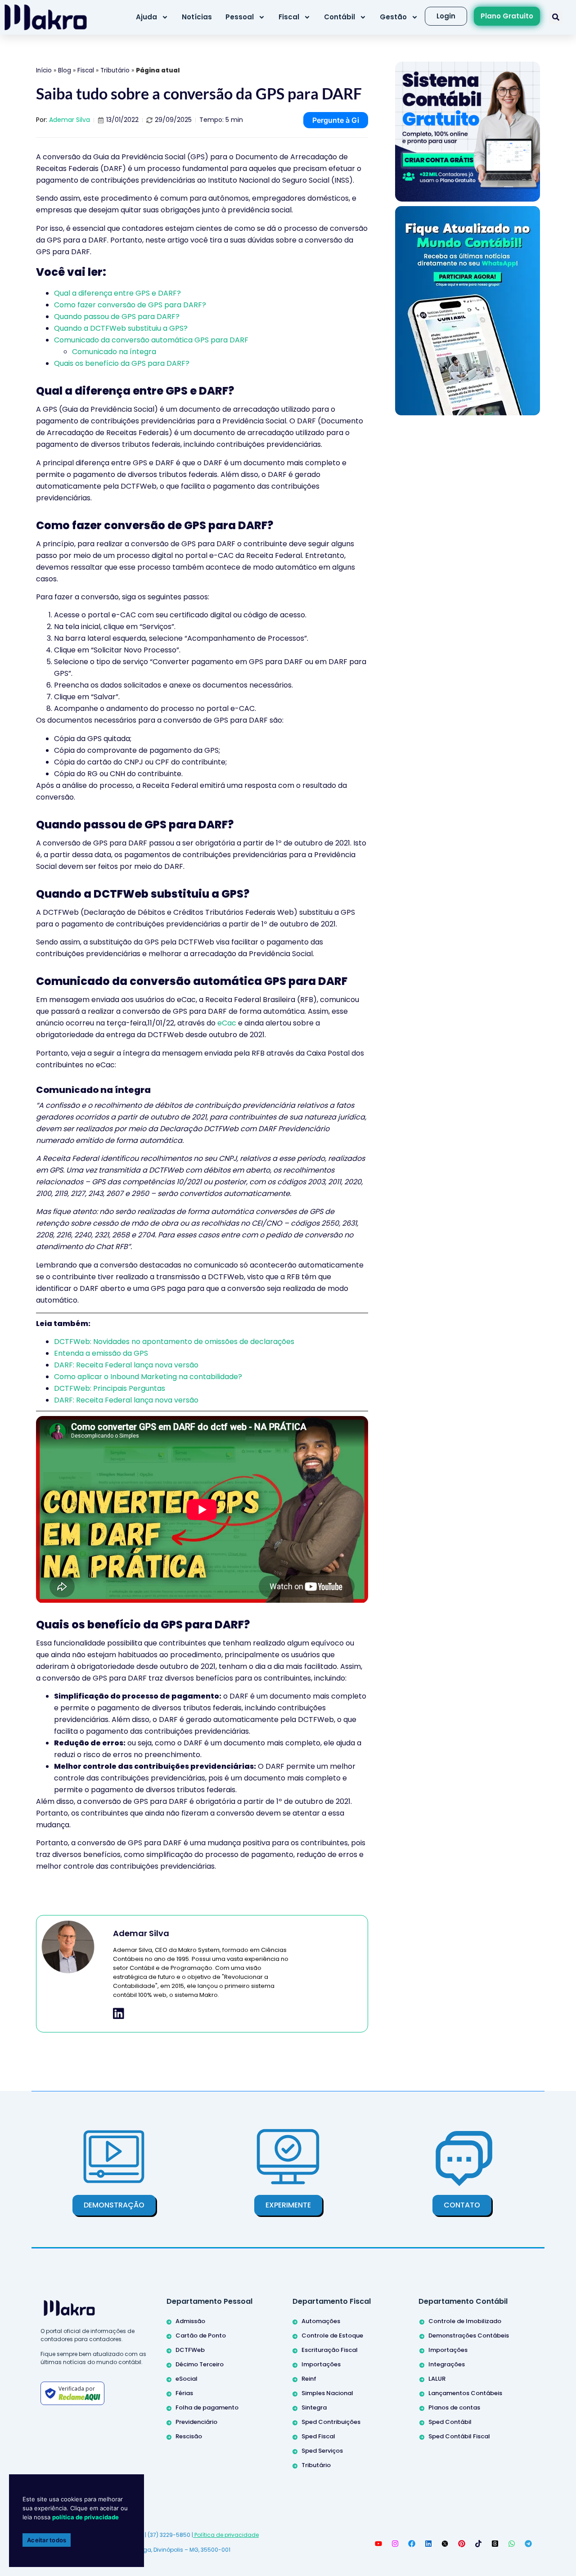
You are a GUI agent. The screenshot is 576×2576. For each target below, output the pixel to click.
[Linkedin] (428, 2544)
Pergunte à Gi (336, 120)
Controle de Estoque (332, 2335)
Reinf (309, 2379)
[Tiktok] (478, 2544)
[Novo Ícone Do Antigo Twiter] (445, 2544)
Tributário (115, 70)
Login (446, 16)
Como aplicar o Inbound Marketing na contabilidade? (148, 1377)
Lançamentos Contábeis (465, 2393)
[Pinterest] (462, 2544)
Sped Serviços (322, 2451)
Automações (321, 2321)
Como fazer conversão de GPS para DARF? (130, 305)
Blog (65, 70)
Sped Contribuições (331, 2422)
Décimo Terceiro (200, 2364)
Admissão (190, 2321)
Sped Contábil (450, 2422)
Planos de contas (454, 2407)
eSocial (187, 2379)
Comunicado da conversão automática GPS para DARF (151, 340)
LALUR (437, 2379)
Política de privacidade (226, 2535)
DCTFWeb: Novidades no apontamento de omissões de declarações (174, 1342)
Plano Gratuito (507, 16)
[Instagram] (395, 2544)
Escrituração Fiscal (330, 2350)
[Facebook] (412, 2544)
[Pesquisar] (556, 17)
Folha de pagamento (207, 2407)
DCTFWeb (190, 2350)
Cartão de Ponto (201, 2335)
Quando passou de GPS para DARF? (117, 317)
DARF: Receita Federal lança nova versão (126, 1365)
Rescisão (189, 2436)
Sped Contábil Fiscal (459, 2436)
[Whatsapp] (512, 2544)
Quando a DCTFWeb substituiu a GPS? (121, 328)
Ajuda (146, 17)
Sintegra (314, 2407)
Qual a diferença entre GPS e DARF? (117, 293)
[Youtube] (378, 2544)
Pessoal (240, 17)
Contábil (340, 17)
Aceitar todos (47, 2540)
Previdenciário (196, 2422)
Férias (184, 2393)
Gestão (393, 17)
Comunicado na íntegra (114, 352)
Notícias (197, 17)
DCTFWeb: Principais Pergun (104, 1388)
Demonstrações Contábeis (469, 2335)
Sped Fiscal (318, 2436)
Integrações (447, 2364)
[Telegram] (528, 2544)
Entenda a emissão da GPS (101, 1353)
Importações (321, 2364)
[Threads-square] (495, 2544)
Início (44, 70)
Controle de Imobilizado (465, 2321)
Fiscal (289, 17)
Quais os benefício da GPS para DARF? (122, 363)
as (161, 1388)
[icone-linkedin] (119, 2014)
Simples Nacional (327, 2393)
